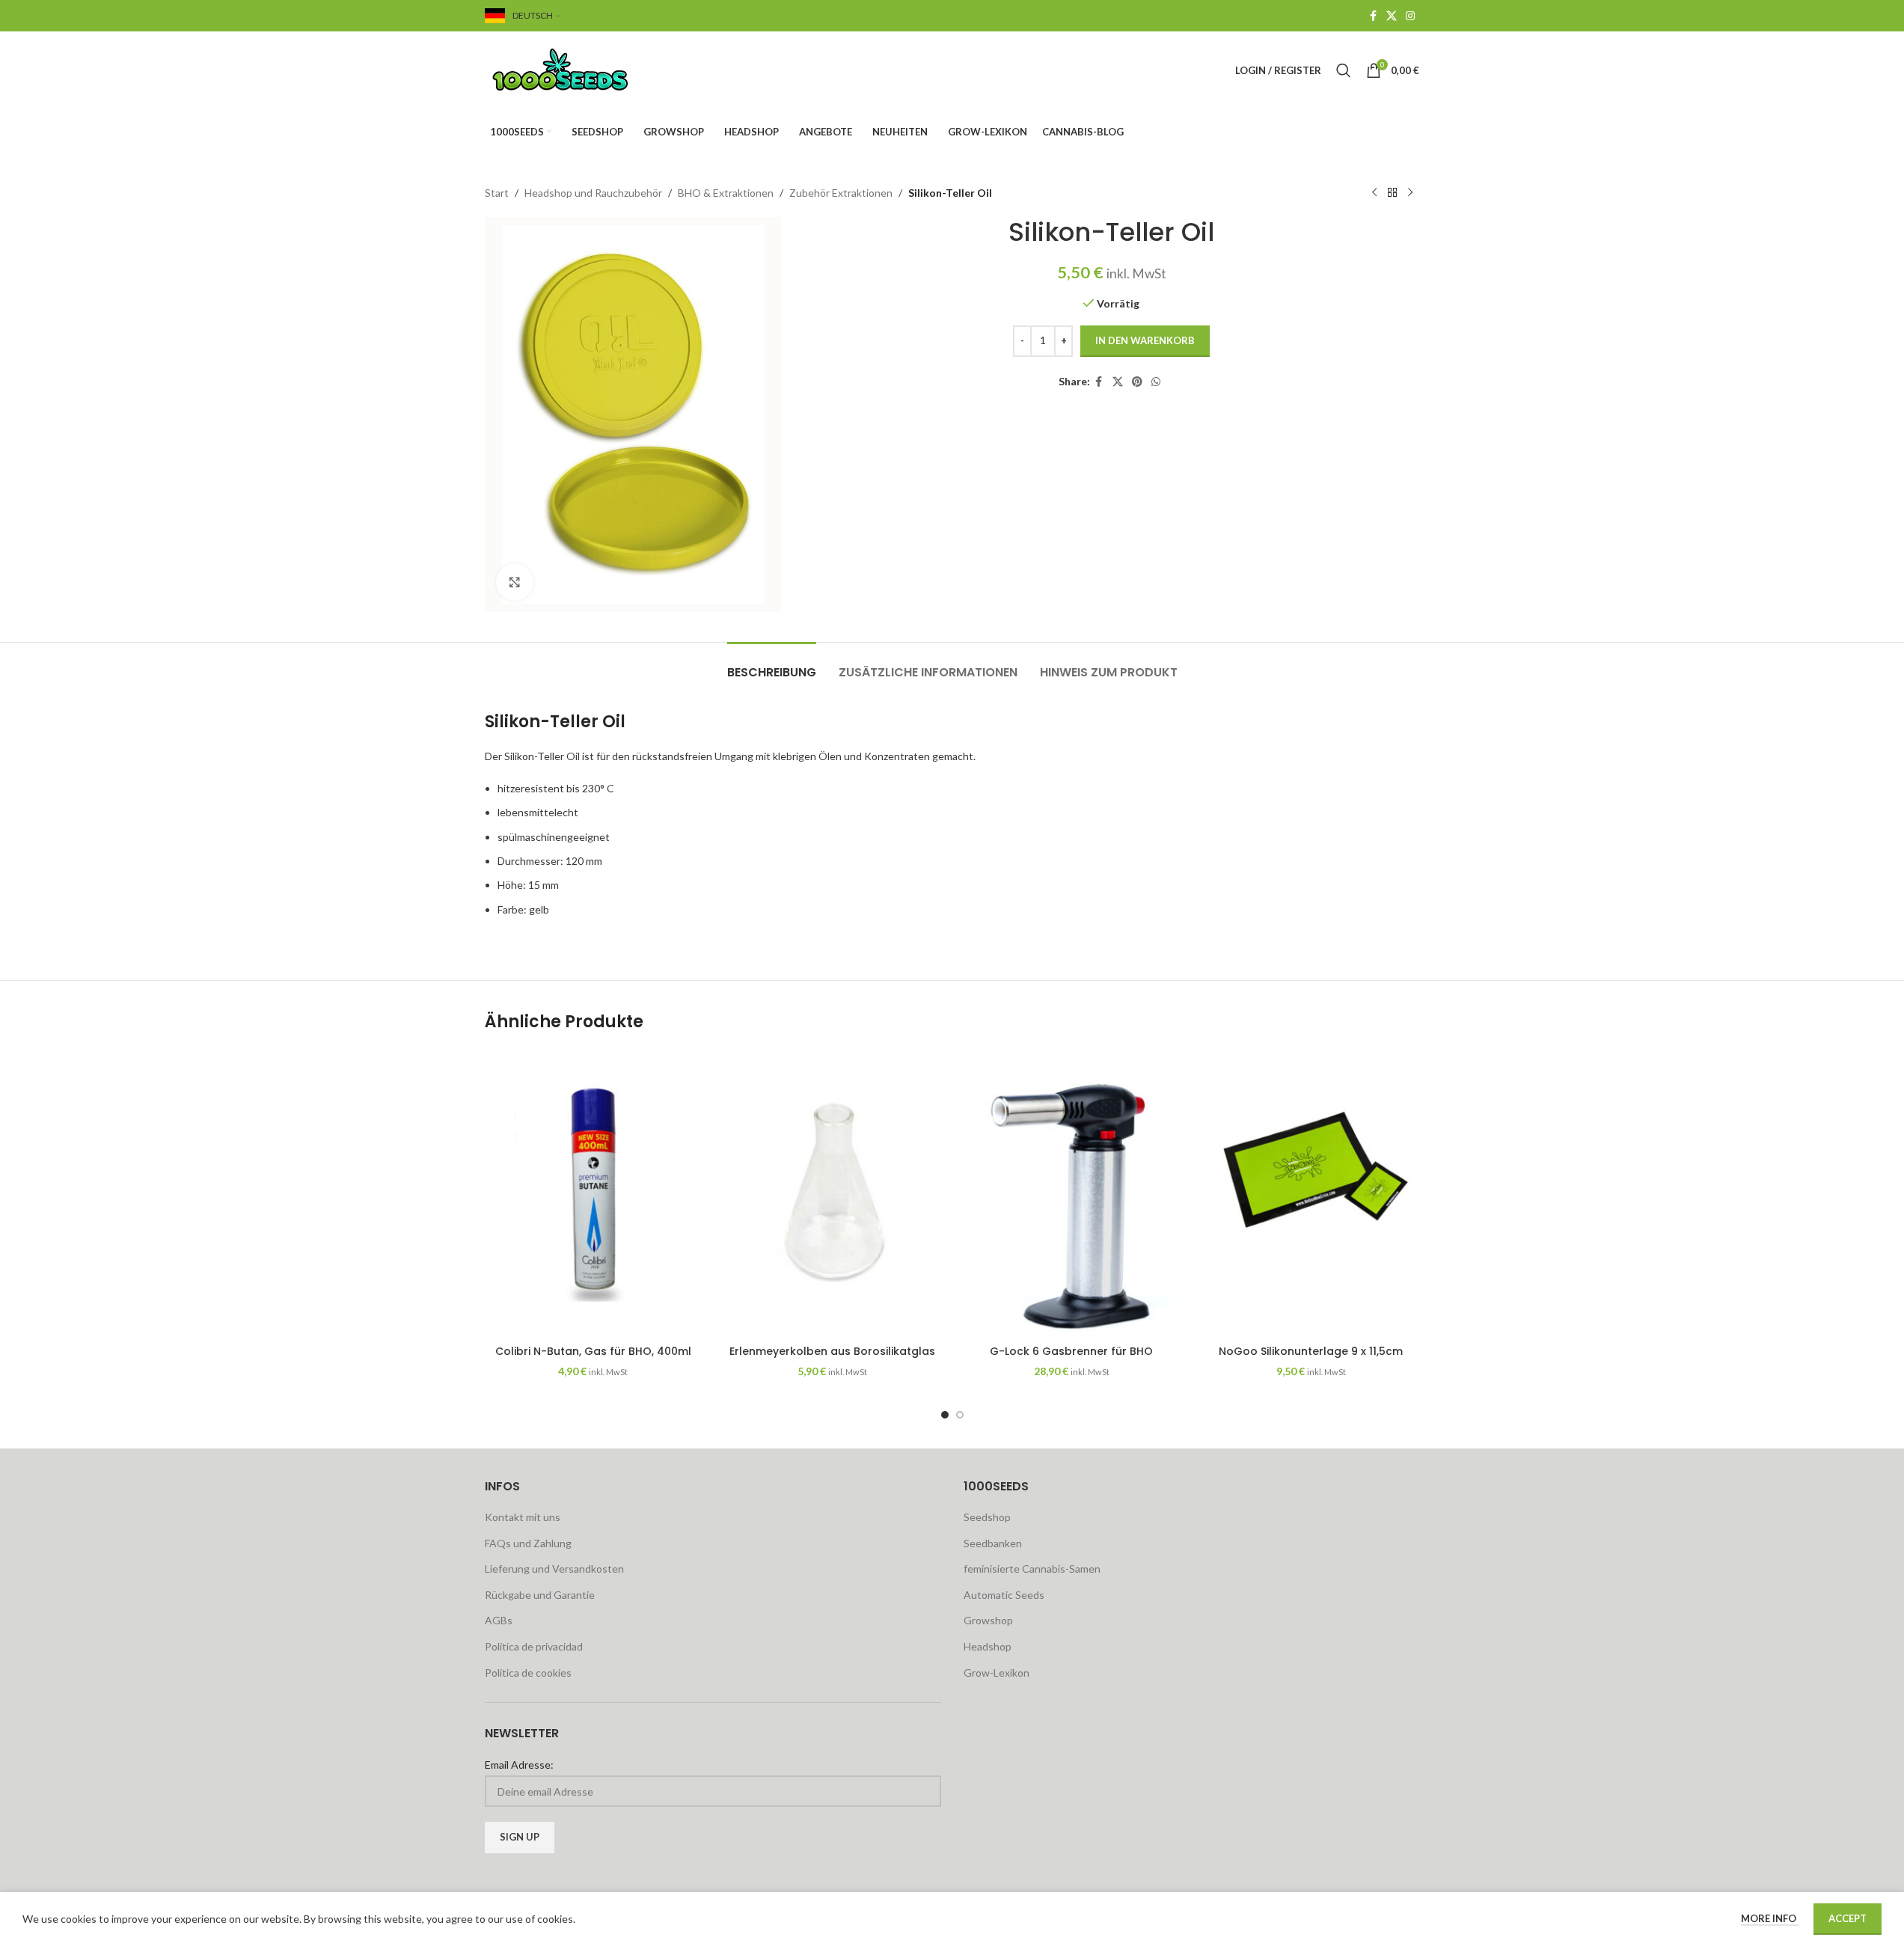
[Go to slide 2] (960, 1415)
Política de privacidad (534, 1646)
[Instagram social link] (1410, 16)
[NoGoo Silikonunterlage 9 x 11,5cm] (1311, 1193)
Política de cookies (528, 1673)
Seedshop (987, 1517)
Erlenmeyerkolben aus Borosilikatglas (832, 1351)
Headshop (988, 1646)
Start (497, 193)
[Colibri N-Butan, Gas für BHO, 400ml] (593, 1193)
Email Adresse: (519, 1765)
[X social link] (1392, 16)
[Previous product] (1374, 193)
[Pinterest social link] (1137, 382)
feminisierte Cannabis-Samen (1032, 1569)
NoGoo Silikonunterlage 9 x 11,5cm (1311, 1351)
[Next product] (1410, 193)
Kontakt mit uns (523, 1517)
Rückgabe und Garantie (540, 1595)
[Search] (1344, 70)
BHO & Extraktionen (726, 193)
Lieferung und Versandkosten (554, 1569)
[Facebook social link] (1373, 16)
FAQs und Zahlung (528, 1543)
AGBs (499, 1620)
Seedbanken (993, 1543)
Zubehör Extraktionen (841, 193)
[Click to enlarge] (515, 582)
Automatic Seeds (1004, 1595)
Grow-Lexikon (997, 1673)
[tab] (772, 665)
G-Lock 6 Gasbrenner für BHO (1071, 1351)
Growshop (988, 1620)
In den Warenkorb (1145, 340)
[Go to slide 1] (945, 1415)
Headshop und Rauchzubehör (593, 193)
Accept (1848, 1918)
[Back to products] (1392, 193)
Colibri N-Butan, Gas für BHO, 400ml (593, 1351)
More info (1770, 1918)
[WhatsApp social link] (1156, 382)
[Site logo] (578, 69)
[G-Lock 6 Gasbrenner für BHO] (1072, 1193)
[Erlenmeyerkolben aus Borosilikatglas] (833, 1193)
